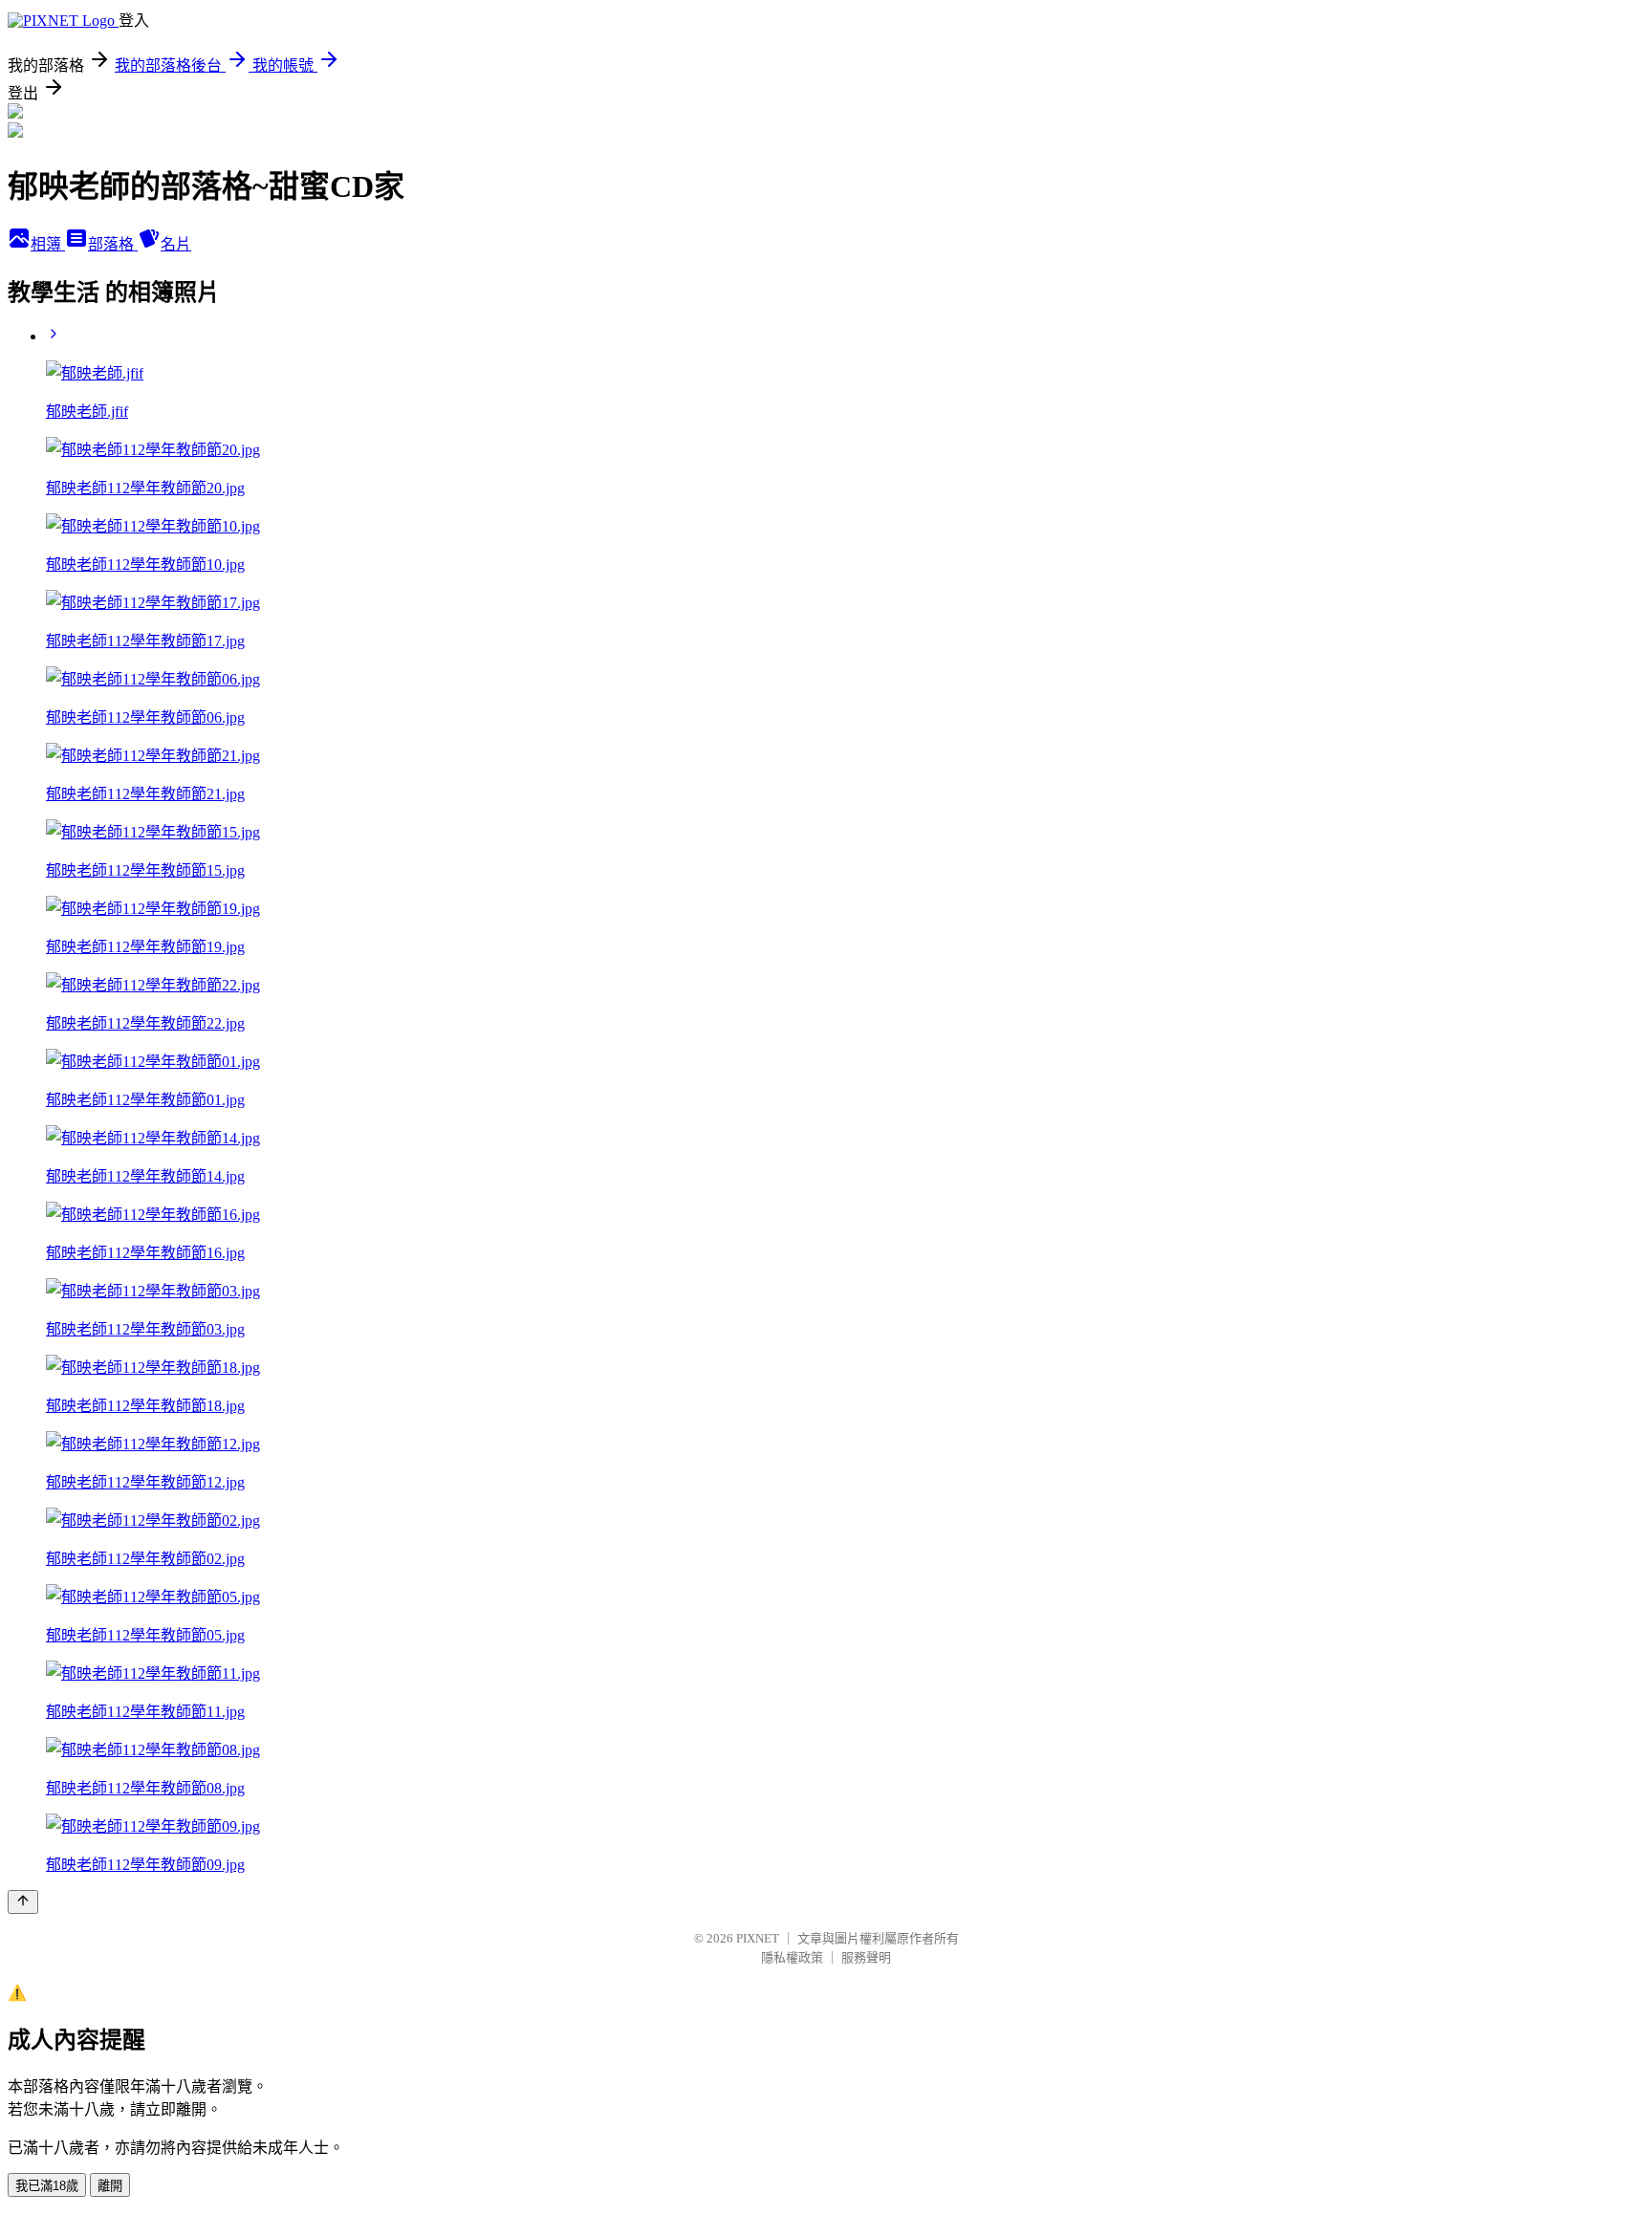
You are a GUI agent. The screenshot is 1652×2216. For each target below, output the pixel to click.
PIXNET (758, 1938)
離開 (110, 2186)
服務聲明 (866, 1957)
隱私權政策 (792, 1957)
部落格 (113, 244)
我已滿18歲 (47, 2186)
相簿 (48, 244)
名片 (176, 244)
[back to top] (23, 1902)
